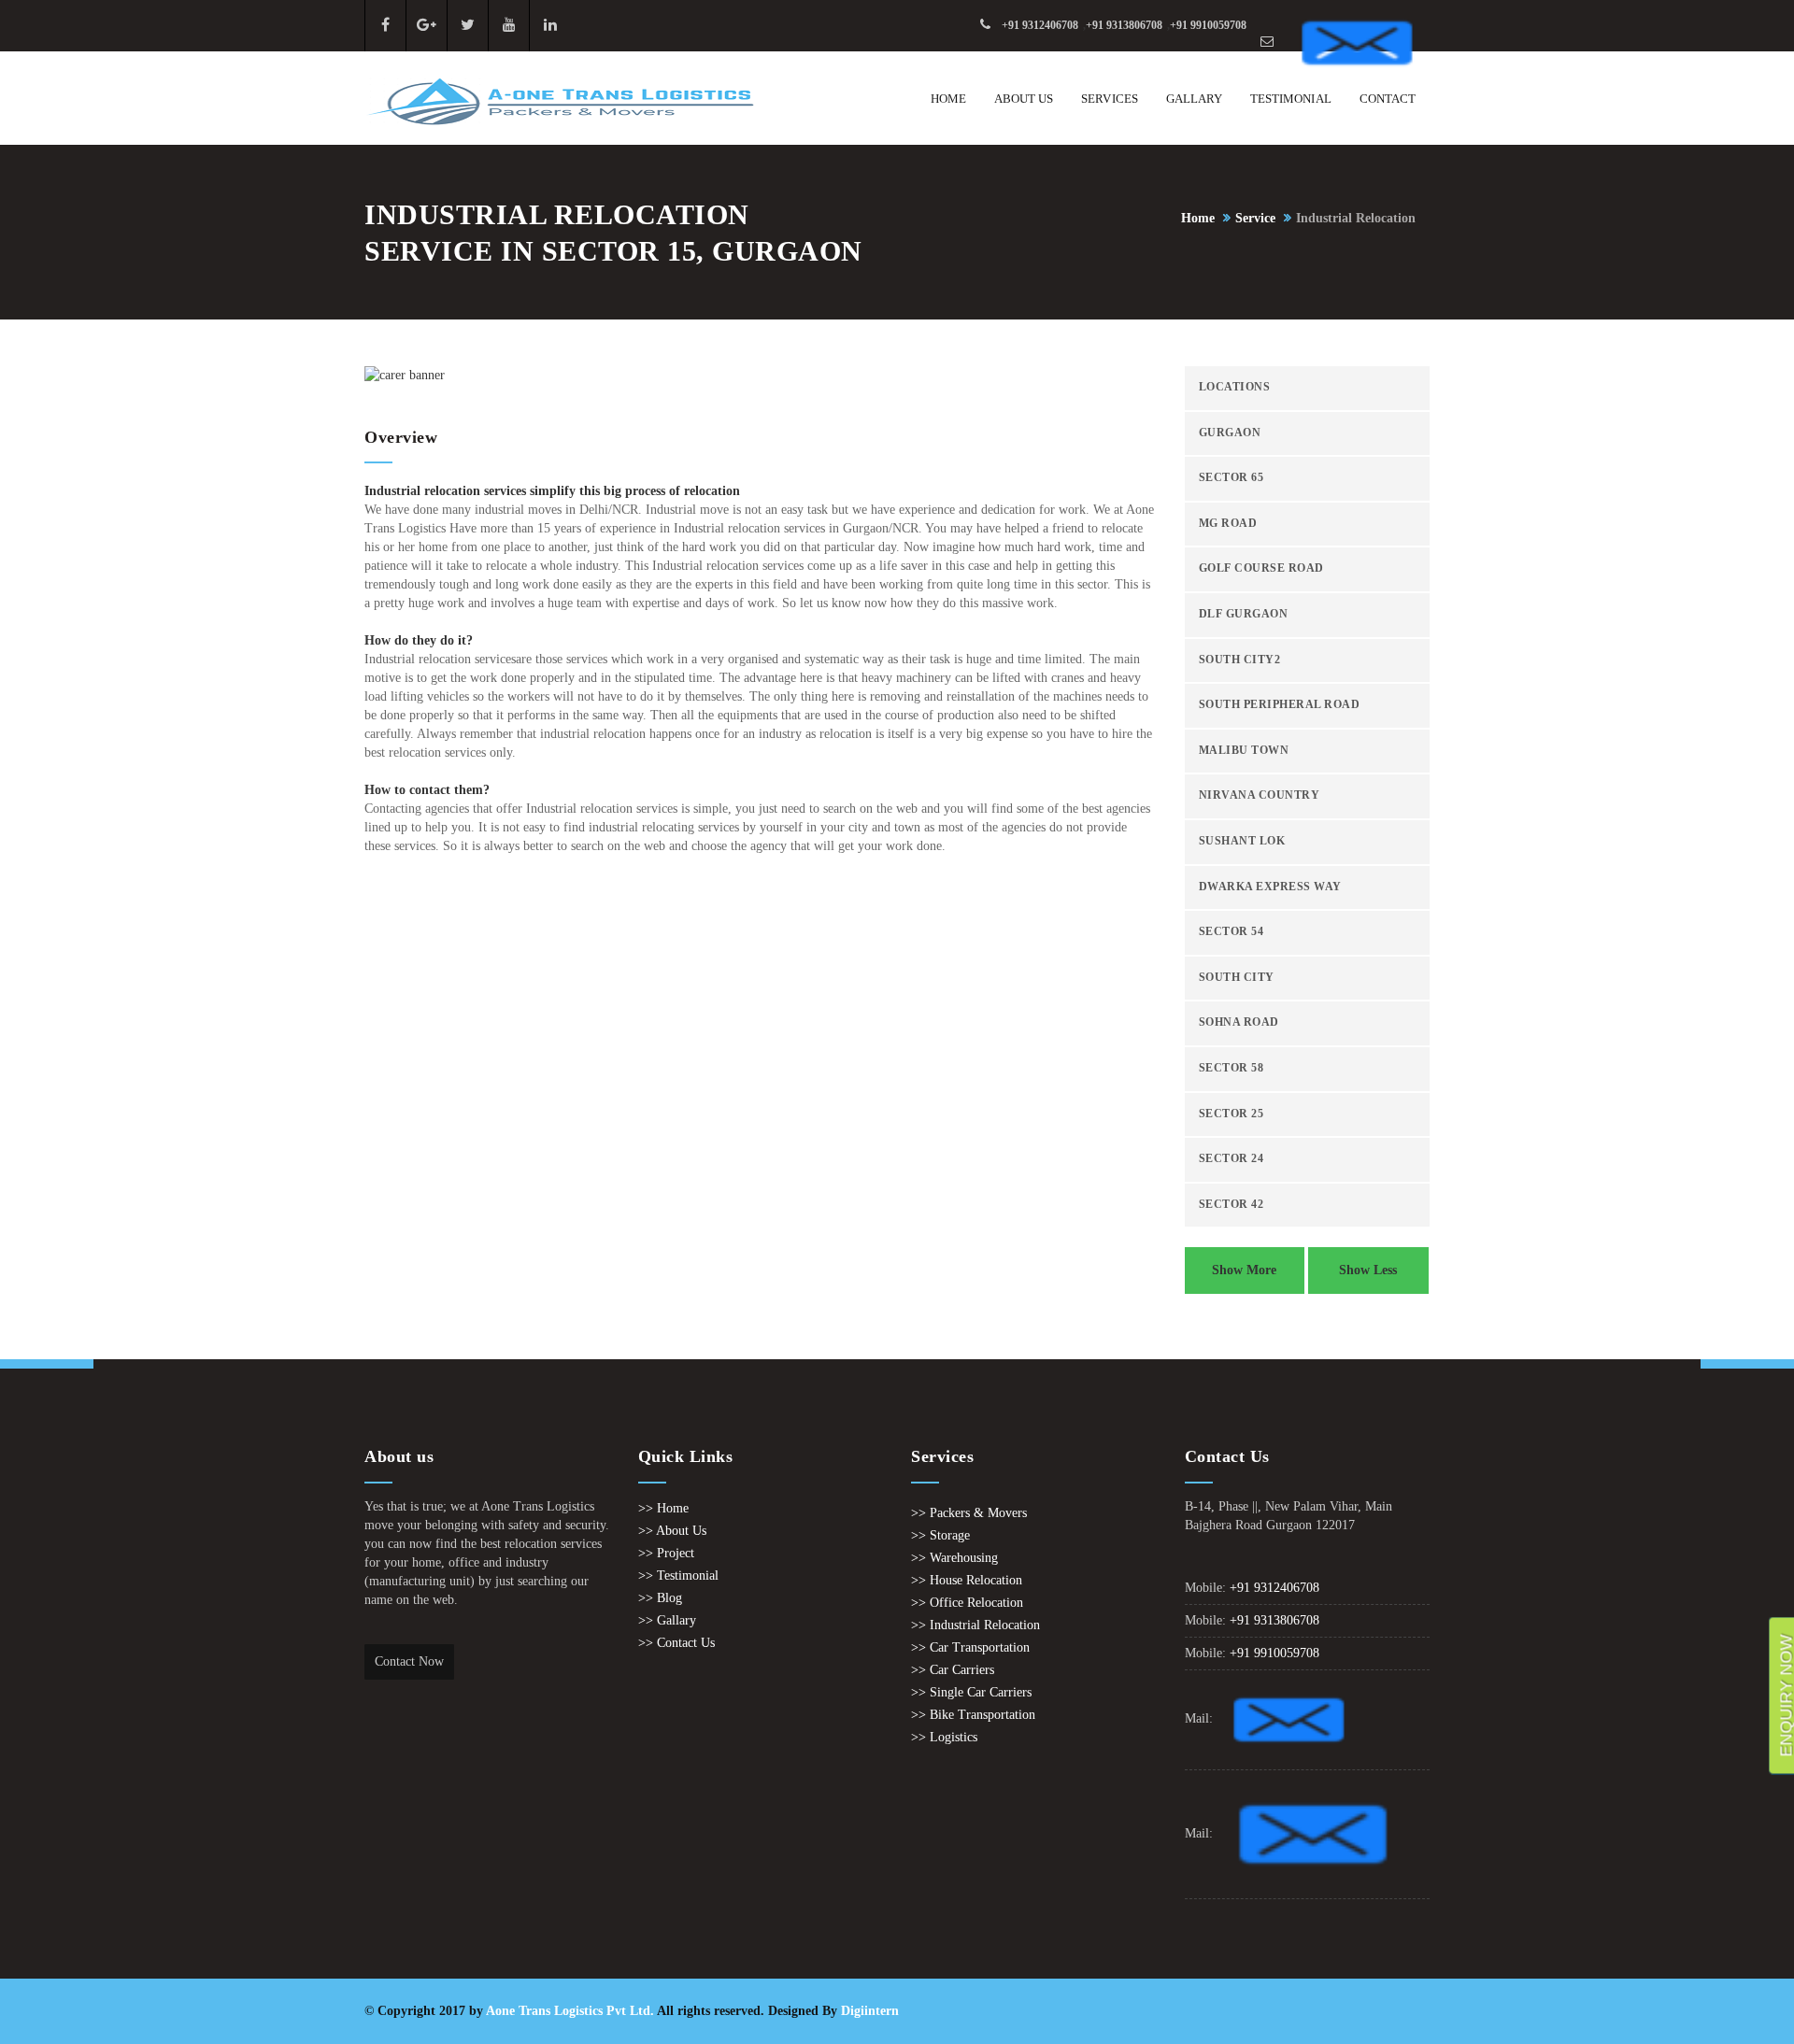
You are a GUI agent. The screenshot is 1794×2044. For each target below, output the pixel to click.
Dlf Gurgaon (1244, 614)
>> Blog (660, 1598)
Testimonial (1291, 99)
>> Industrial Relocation (975, 1625)
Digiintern (870, 2011)
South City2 (1240, 660)
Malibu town (1244, 751)
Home (948, 99)
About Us (1024, 99)
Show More (1244, 1270)
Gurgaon (1230, 433)
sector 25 (1232, 1114)
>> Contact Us (676, 1643)
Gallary (1194, 99)
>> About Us (672, 1531)
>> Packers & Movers (969, 1513)
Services (1109, 99)
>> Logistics (944, 1737)
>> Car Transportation (970, 1647)
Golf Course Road (1261, 568)
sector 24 (1232, 1159)
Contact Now (409, 1661)
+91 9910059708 (1208, 25)
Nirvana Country (1260, 795)
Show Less (1368, 1270)
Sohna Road (1239, 1022)
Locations (1235, 387)
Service (1255, 218)
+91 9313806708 (1124, 25)
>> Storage (940, 1535)
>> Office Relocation (967, 1603)
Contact (1388, 99)
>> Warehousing (954, 1558)
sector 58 (1232, 1068)
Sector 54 (1232, 932)
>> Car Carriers (953, 1670)
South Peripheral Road (1280, 705)
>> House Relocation (967, 1580)
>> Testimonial (678, 1576)
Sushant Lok (1242, 841)
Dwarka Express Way (1270, 887)
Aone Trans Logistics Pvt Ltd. (570, 2011)
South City (1237, 978)
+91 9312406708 (1040, 25)
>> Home (663, 1508)
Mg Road (1228, 524)
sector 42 (1232, 1205)
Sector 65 (1232, 478)
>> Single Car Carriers (971, 1692)
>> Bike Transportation (973, 1715)
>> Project (666, 1553)
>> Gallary (667, 1620)
